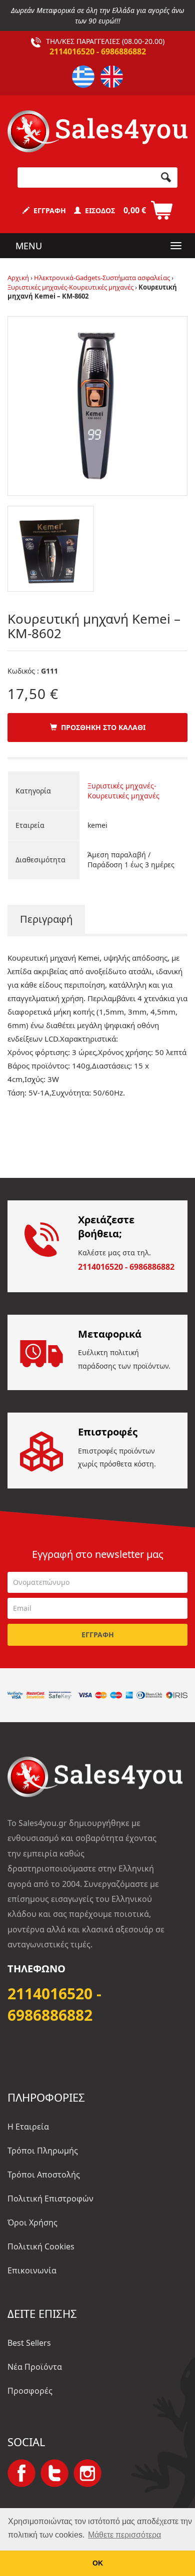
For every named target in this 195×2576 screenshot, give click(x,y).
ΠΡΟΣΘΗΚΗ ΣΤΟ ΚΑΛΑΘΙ (101, 727)
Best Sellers (29, 2343)
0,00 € (135, 210)
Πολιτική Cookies (41, 2246)
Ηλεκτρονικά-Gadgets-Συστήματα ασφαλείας (102, 278)
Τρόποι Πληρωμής (43, 2151)
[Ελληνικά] (83, 77)
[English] (112, 77)
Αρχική (18, 278)
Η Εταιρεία (28, 2127)
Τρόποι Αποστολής (44, 2175)
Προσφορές (30, 2391)
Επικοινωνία (32, 2270)
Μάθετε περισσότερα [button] (124, 2535)
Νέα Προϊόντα (35, 2367)
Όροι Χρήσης (32, 2222)
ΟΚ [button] (98, 2563)
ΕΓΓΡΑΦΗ (48, 210)
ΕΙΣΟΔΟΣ (98, 210)
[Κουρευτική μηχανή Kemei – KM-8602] (97, 405)
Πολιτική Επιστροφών (50, 2199)
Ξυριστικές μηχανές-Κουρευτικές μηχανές (70, 287)
